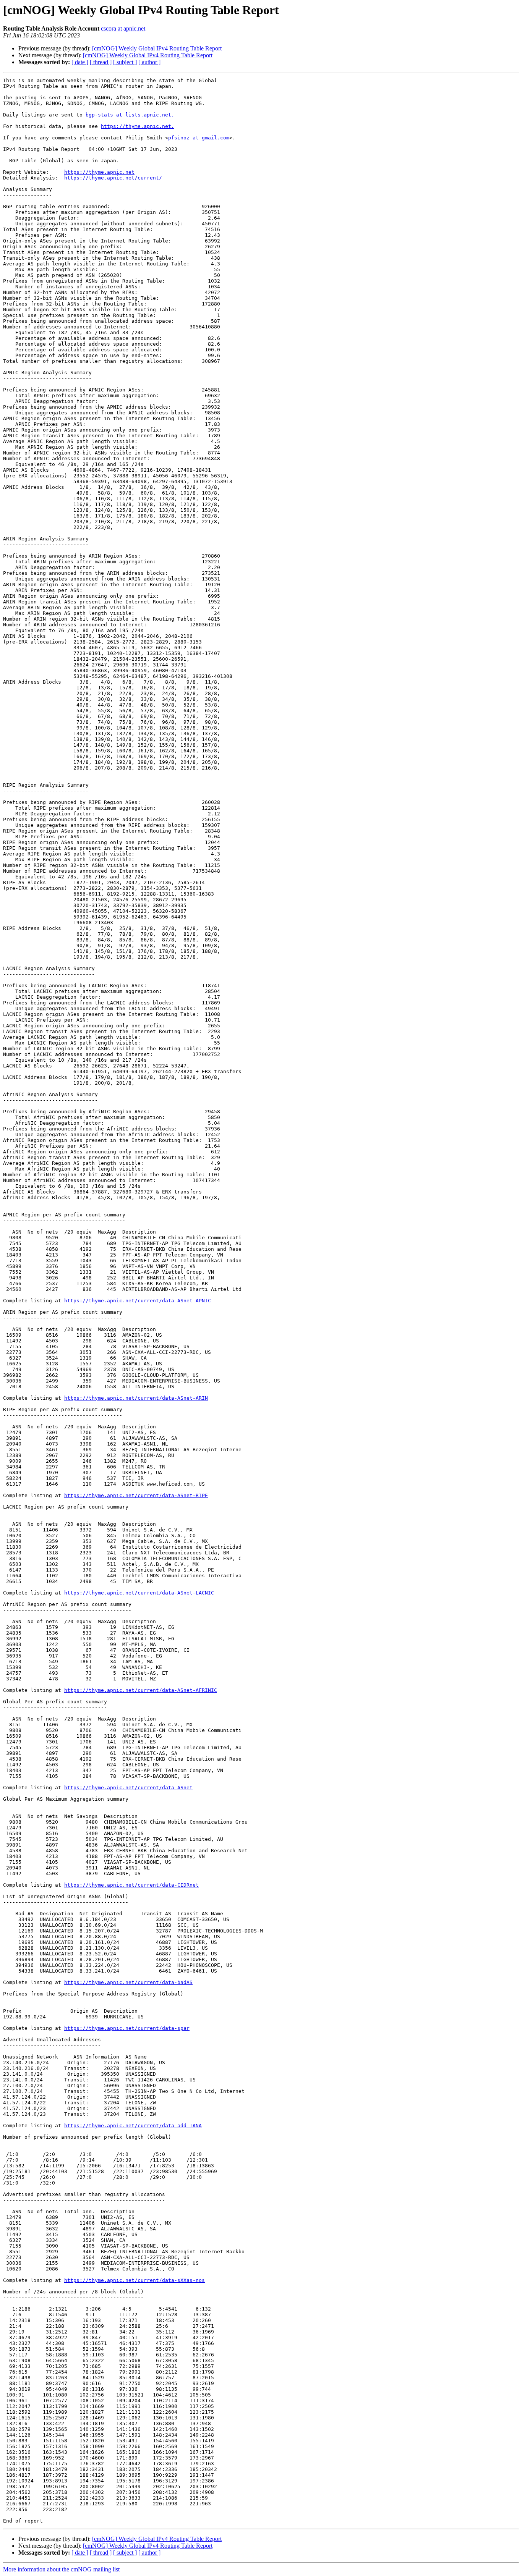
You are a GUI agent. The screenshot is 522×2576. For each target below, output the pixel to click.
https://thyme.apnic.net (99, 172)
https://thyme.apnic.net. (138, 126)
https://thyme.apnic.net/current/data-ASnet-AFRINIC (141, 1690)
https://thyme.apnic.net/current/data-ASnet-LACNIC (139, 1593)
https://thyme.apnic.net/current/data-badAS (128, 1982)
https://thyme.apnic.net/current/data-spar (127, 2028)
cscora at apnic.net (123, 28)
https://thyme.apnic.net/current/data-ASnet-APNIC (138, 1301)
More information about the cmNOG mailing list (61, 2569)
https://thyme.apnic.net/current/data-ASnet (128, 1788)
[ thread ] (101, 62)
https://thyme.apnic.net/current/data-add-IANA (133, 2126)
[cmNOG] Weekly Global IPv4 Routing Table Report (157, 48)
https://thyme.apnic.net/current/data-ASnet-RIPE (136, 1495)
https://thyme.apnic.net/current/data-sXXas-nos (135, 2280)
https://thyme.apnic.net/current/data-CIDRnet (131, 1885)
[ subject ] (125, 62)
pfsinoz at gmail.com (199, 138)
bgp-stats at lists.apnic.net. (130, 115)
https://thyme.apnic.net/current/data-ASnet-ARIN (136, 1398)
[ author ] (149, 62)
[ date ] (80, 62)
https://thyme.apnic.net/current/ (113, 178)
